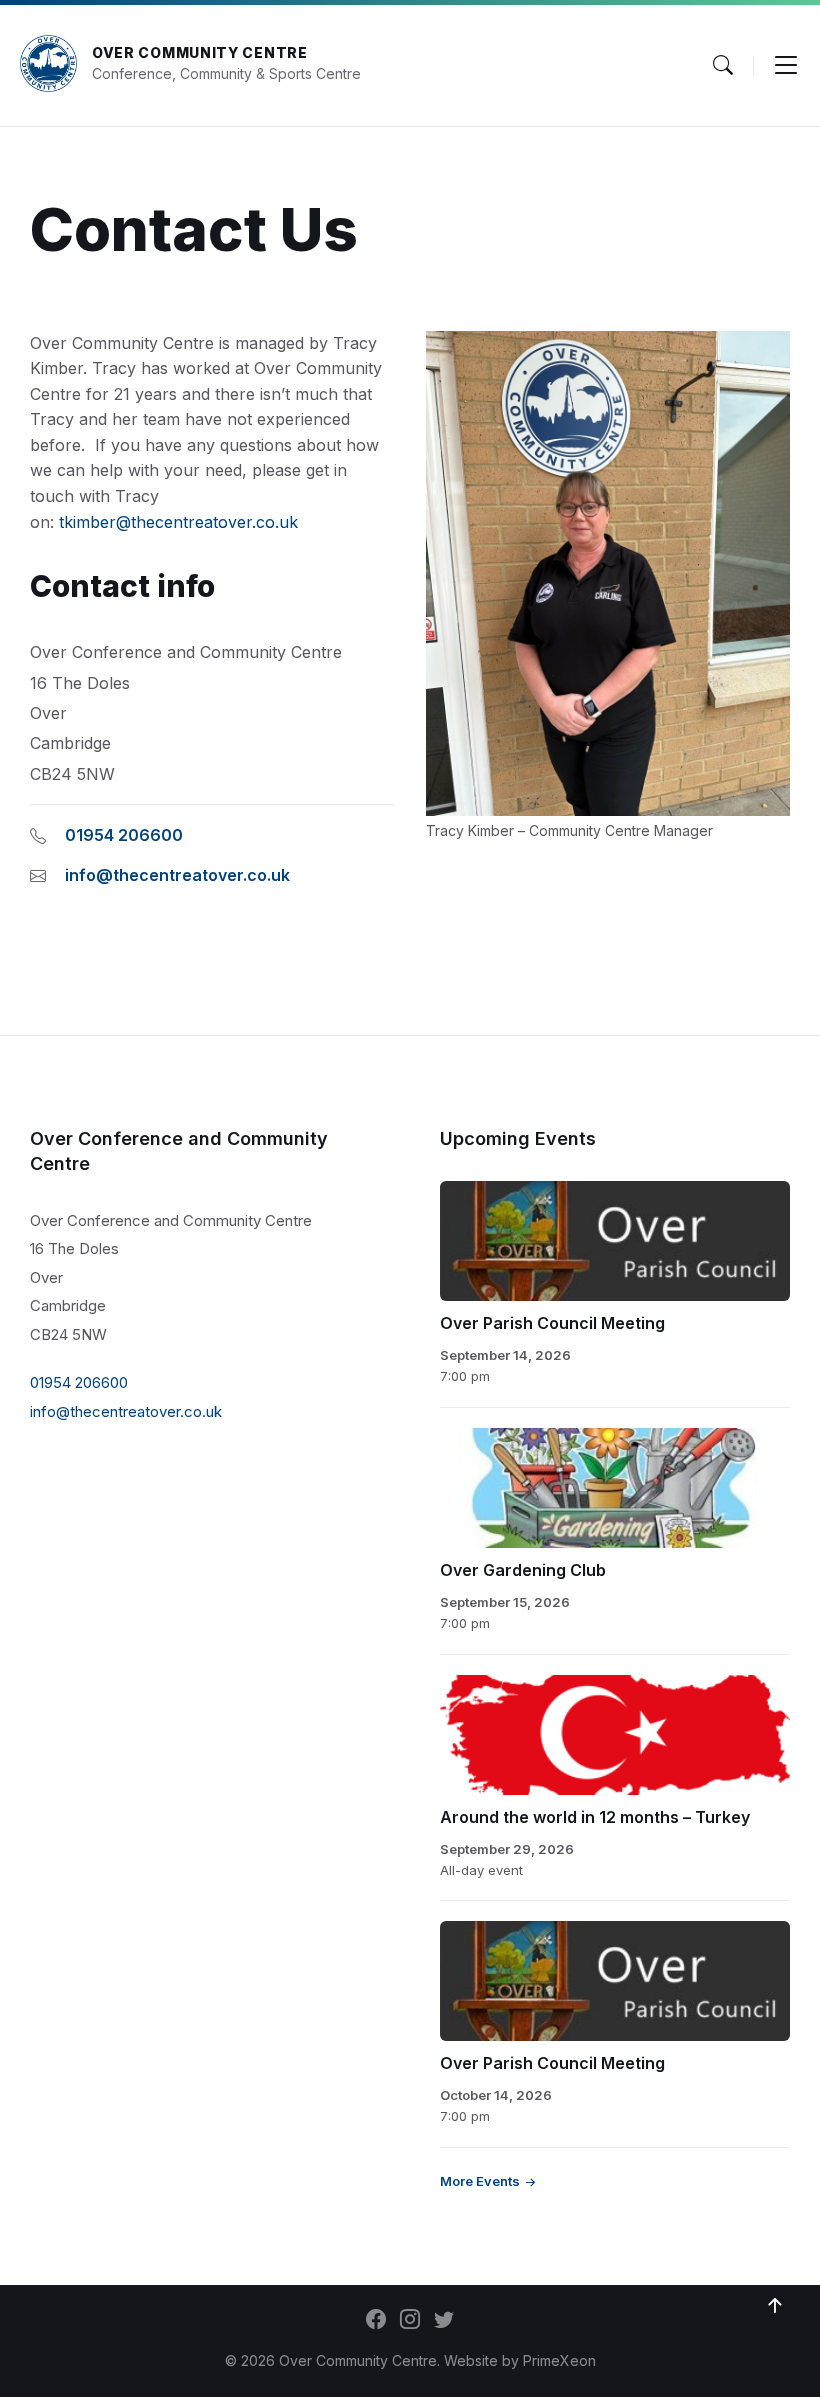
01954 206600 (124, 835)
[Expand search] (723, 65)
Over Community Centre (200, 52)
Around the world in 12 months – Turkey (595, 1817)
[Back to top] (775, 2306)
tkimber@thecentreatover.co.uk (178, 522)
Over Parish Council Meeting (552, 1323)
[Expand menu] (786, 65)
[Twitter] (444, 2321)
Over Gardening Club (523, 1570)
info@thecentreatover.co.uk (177, 875)
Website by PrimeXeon (520, 2360)
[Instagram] (410, 2321)
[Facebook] (376, 2321)
